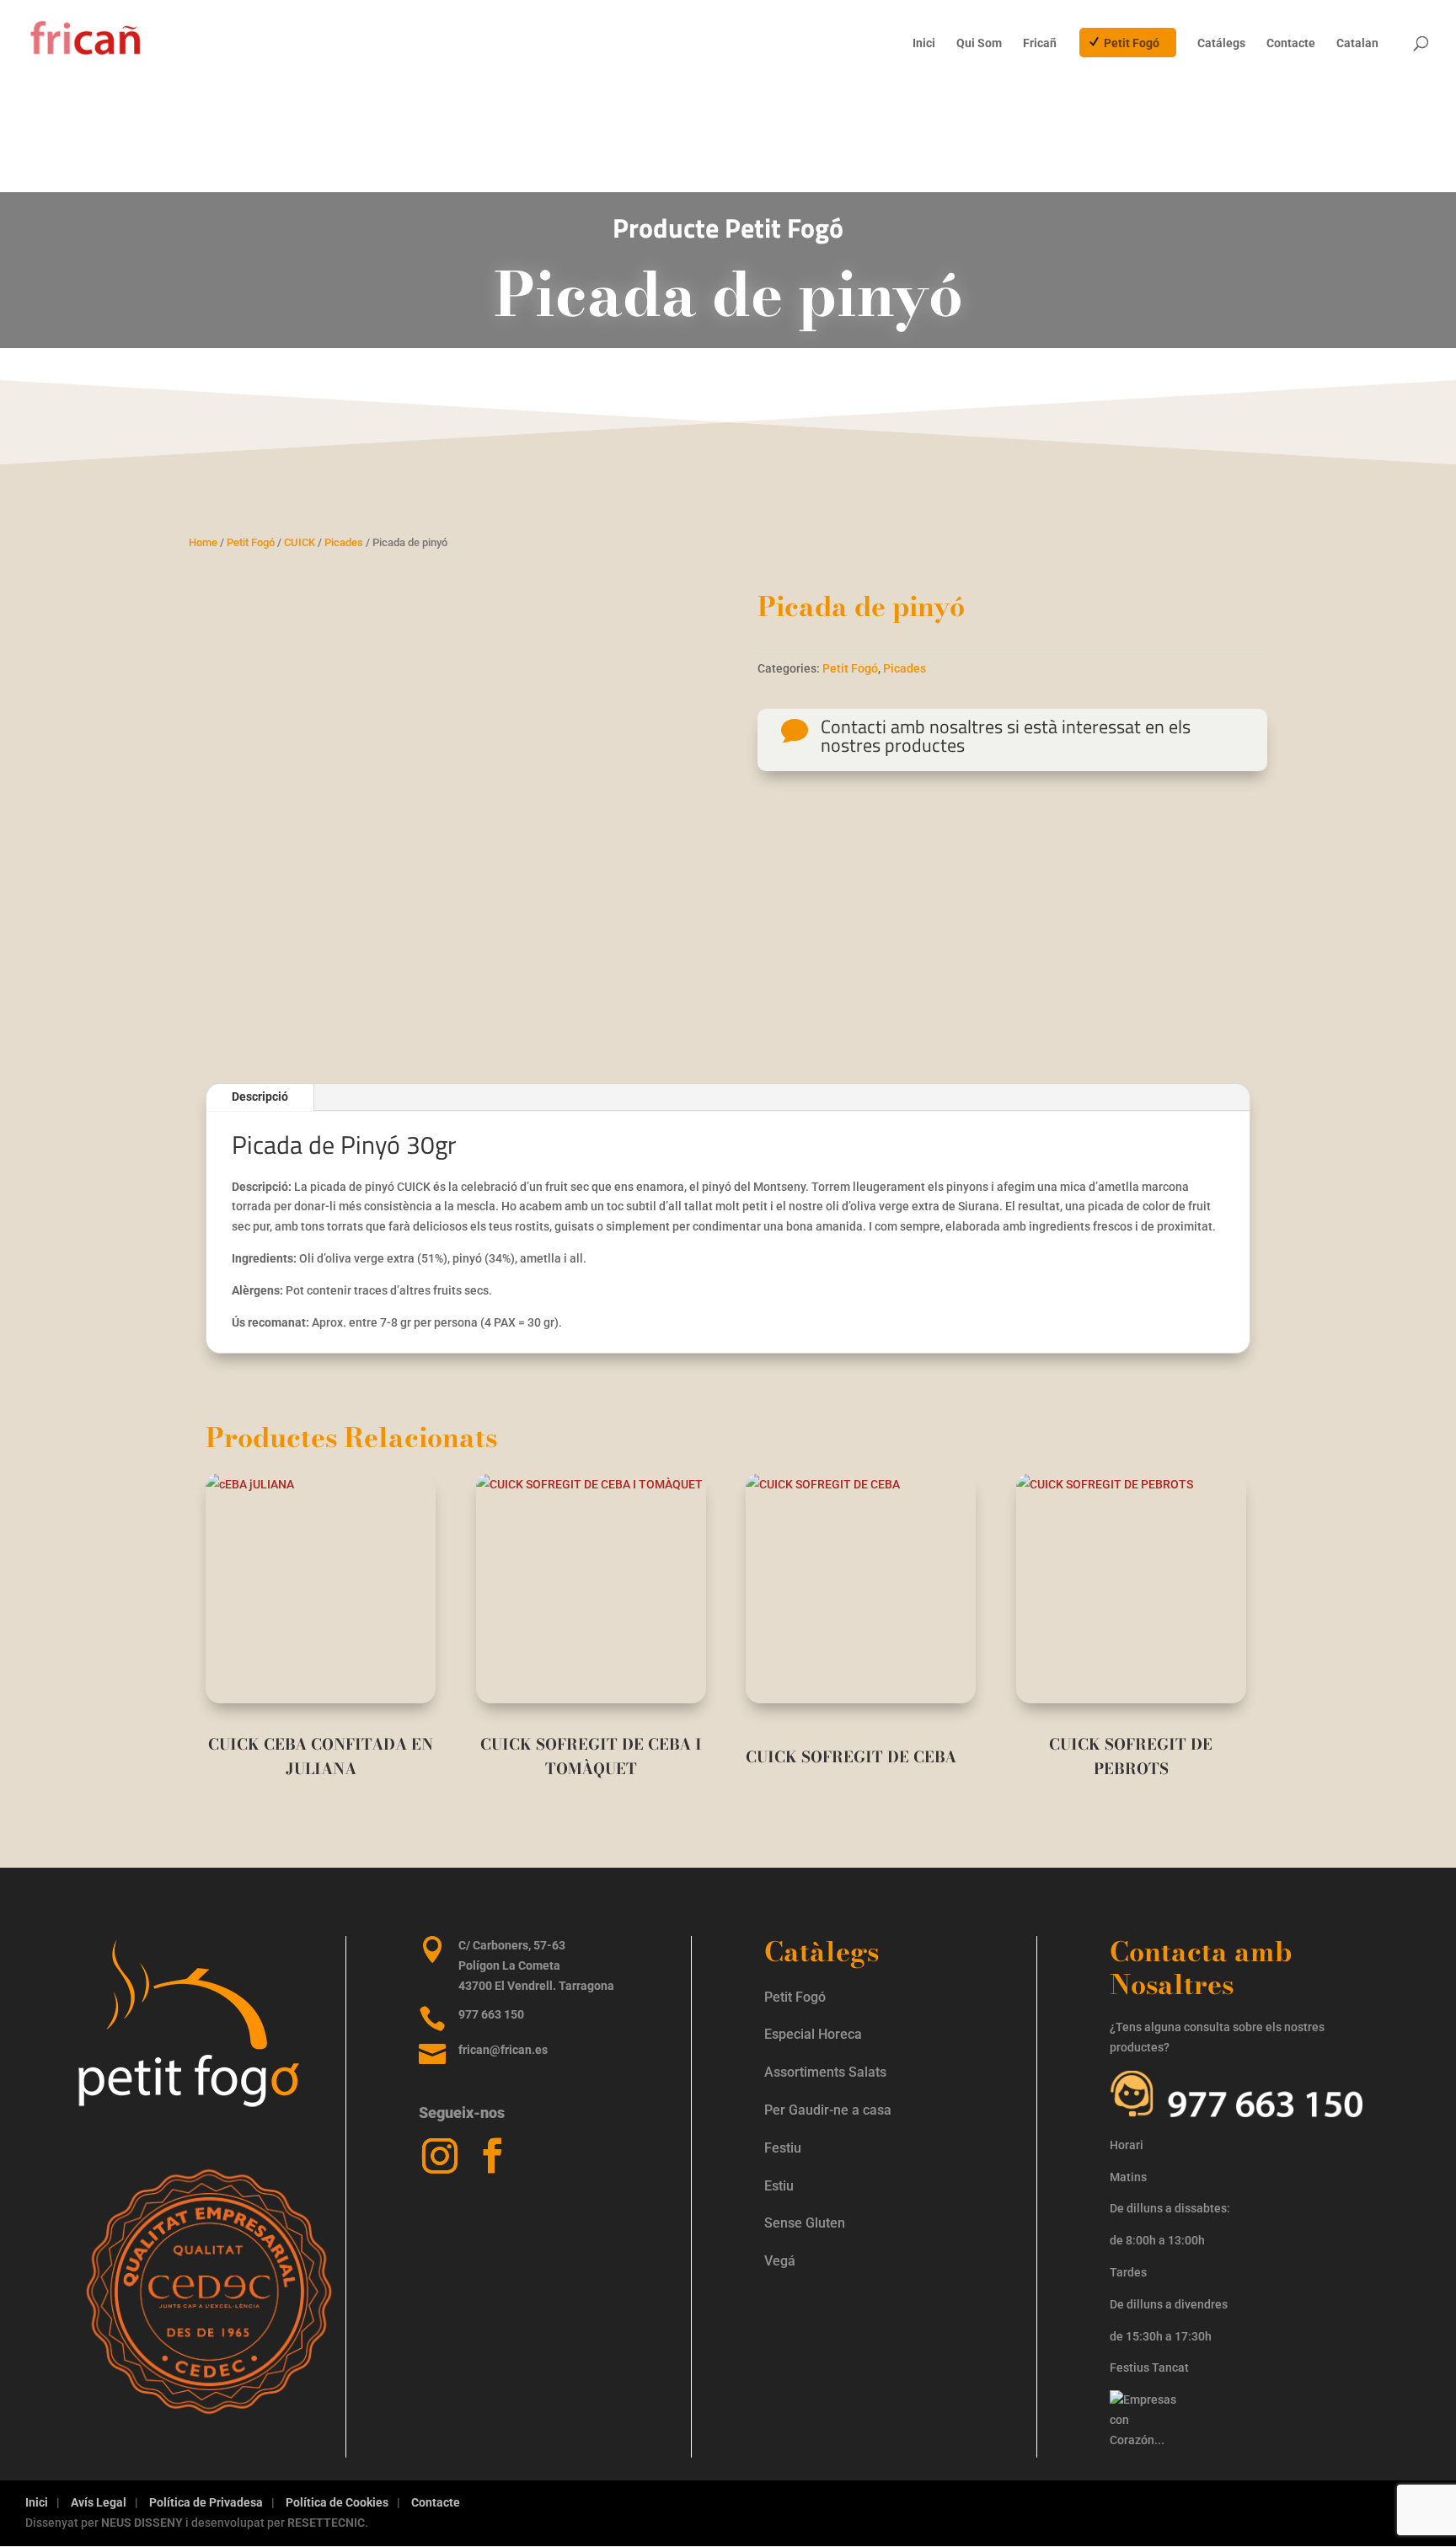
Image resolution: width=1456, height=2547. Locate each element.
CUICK (300, 542)
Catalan (1357, 43)
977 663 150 (491, 2014)
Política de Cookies (337, 2502)
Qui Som (979, 43)
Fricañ (1040, 43)
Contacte (1291, 43)
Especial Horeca (813, 2034)
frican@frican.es (503, 2050)
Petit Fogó (1132, 43)
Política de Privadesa (206, 2502)
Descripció (260, 1097)
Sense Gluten (806, 2223)
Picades (344, 542)
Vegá (782, 2261)
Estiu (779, 2186)
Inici (924, 43)
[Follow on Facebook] (492, 2156)
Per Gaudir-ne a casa (828, 2110)
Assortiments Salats (825, 2072)
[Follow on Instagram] (440, 2156)
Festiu (783, 2148)
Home (203, 542)
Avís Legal (99, 2502)
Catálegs (1221, 43)
